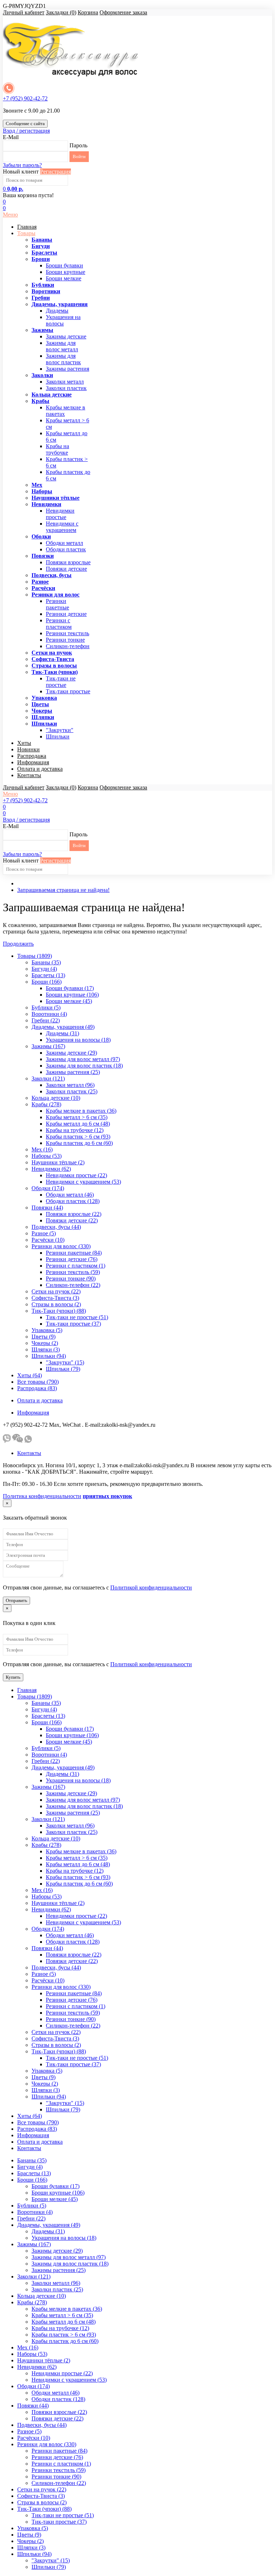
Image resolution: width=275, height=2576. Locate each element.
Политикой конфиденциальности (151, 1588)
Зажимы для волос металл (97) (83, 1059)
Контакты (29, 775)
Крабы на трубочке (57, 449)
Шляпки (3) (46, 1349)
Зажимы (42, 330)
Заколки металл (65, 382)
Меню (10, 215)
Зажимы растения (67, 369)
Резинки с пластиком (59, 624)
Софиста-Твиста (53, 659)
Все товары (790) (38, 1382)
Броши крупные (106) (72, 995)
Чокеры (42, 711)
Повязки (43, 556)
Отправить (16, 1600)
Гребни (41, 298)
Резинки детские (66, 614)
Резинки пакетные (57, 604)
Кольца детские (52, 395)
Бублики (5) (46, 1007)
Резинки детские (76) (72, 1259)
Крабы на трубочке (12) (75, 1130)
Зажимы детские (66, 336)
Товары (26, 233)
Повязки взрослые (68, 562)
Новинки (28, 749)
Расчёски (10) (48, 1240)
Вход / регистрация (26, 131)
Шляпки (43, 717)
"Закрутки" (60, 730)
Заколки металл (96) (70, 1085)
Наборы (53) (47, 1156)
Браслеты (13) (48, 975)
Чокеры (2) (45, 1343)
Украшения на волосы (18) (78, 1040)
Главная (27, 227)
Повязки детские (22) (72, 1220)
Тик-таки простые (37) (73, 1324)
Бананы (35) (46, 962)
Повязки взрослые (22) (74, 1214)
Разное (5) (44, 1233)
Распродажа (32, 756)
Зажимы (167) (48, 1046)
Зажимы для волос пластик (63, 359)
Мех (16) (42, 1149)
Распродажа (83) (37, 1388)
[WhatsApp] (28, 1441)
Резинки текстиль (67, 633)
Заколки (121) (48, 1078)
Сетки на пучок (52, 653)
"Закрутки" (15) (65, 1362)
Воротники (46, 291)
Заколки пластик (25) (72, 1091)
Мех (37, 485)
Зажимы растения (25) (73, 1072)
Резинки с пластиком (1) (76, 1266)
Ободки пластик (66, 549)
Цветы (40, 704)
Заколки (42, 375)
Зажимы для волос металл (62, 346)
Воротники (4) (49, 1014)
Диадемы (57, 311)
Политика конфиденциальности (42, 1496)
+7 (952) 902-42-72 (25, 98)
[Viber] (7, 1441)
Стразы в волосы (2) (56, 1304)
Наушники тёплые (56, 498)
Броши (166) (47, 982)
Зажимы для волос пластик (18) (84, 1066)
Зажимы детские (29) (71, 1053)
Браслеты (44, 253)
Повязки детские (66, 569)
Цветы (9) (44, 1337)
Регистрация (56, 172)
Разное (40, 582)
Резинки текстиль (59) (73, 1272)
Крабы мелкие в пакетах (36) (81, 1111)
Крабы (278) (46, 1104)
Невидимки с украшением (62, 527)
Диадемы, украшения (60, 304)
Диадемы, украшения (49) (63, 1027)
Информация (33, 762)
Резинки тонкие (65, 640)
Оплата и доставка (40, 769)
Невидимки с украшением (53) (83, 1182)
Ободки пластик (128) (73, 1201)
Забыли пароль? (22, 165)
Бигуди (41, 246)
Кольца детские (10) (56, 1098)
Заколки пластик (66, 388)
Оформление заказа (123, 12)
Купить (13, 1677)
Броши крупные (66, 272)
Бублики (43, 285)
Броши (41, 259)
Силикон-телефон (68, 646)
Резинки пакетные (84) (74, 1253)
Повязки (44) (47, 1208)
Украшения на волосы (63, 320)
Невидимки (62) (51, 1169)
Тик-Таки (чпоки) (55, 672)
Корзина (88, 12)
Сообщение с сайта (25, 123)
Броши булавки (64, 265)
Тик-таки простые (68, 691)
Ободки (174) (48, 1188)
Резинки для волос (56, 595)
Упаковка (44, 698)
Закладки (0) (61, 12)
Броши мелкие (64, 278)
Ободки (41, 536)
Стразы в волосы (54, 666)
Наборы (42, 491)
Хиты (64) (30, 1375)
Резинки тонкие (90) (71, 1279)
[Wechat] (18, 1441)
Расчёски (43, 588)
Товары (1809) (35, 956)
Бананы (42, 240)
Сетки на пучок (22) (56, 1291)
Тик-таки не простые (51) (77, 1317)
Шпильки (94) (49, 1356)
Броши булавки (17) (70, 988)
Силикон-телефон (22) (73, 1285)
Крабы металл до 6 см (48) (78, 1124)
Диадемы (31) (62, 1033)
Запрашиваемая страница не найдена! (63, 890)
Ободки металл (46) (70, 1195)
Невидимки (46, 504)
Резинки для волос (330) (61, 1246)
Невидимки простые (60, 514)
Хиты (24, 743)
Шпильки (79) (63, 1369)
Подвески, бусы (52, 575)
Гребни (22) (46, 1020)
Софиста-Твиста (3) (55, 1298)
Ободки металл (64, 543)
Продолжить (18, 944)
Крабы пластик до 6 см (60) (79, 1143)
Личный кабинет (24, 12)
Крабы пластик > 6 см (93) (78, 1137)
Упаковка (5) (47, 1330)
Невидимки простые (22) (76, 1175)
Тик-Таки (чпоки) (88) (59, 1311)
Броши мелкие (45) (69, 1001)
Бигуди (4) (44, 969)
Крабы (40, 401)
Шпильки (44, 724)
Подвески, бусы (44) (56, 1227)
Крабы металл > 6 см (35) (77, 1117)
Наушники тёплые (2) (58, 1162)
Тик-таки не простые (61, 682)
